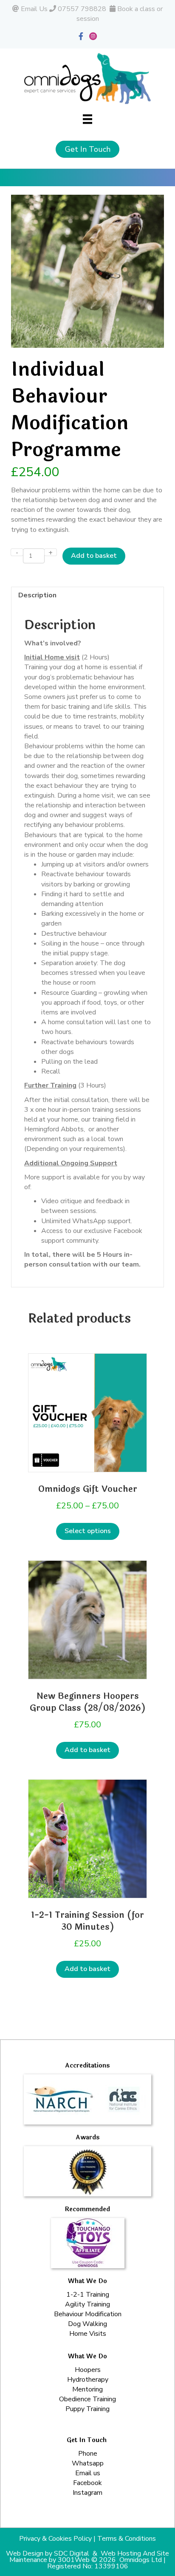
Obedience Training (87, 2399)
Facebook (87, 2483)
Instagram (87, 2493)
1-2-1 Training (88, 2295)
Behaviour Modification (88, 2314)
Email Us (34, 9)
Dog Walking (87, 2324)
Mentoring (87, 2389)
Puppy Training (87, 2409)
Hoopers (88, 2370)
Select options (88, 1531)
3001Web (74, 2560)
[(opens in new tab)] (88, 2243)
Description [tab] (37, 595)
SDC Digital (72, 2553)
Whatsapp (88, 2463)
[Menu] (87, 119)
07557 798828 (82, 9)
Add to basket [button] (87, 1750)
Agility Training (87, 2304)
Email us (88, 2473)
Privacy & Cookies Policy (55, 2539)
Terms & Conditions (127, 2539)
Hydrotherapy (88, 2380)
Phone (88, 2454)
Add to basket (94, 556)
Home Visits (88, 2334)
